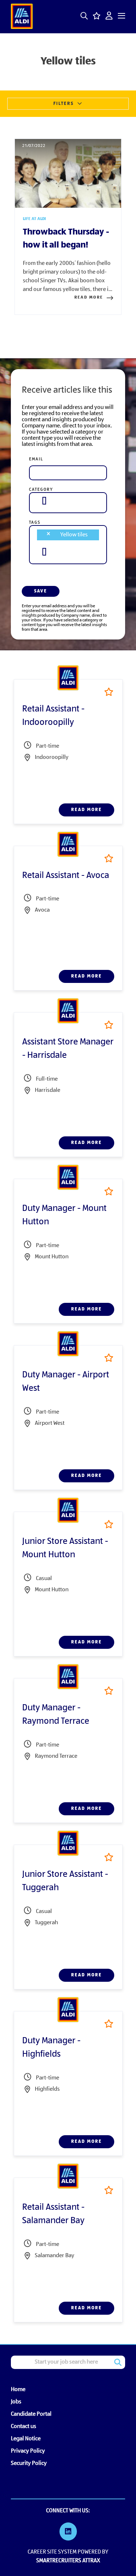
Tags (35, 523)
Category (41, 490)
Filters (63, 104)
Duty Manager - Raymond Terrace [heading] (56, 1715)
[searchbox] (44, 501)
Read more (89, 297)
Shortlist (109, 692)
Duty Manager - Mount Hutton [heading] (64, 1215)
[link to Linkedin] (68, 2533)
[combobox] (68, 501)
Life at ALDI (34, 219)
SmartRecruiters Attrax (68, 2561)
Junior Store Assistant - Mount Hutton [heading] (65, 1548)
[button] (84, 16)
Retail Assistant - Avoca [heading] (66, 876)
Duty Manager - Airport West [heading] (66, 1382)
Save (41, 591)
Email (36, 459)
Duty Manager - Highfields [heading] (51, 2048)
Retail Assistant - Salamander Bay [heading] (53, 2214)
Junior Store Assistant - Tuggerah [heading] (65, 1881)
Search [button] (118, 2362)
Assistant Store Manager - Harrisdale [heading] (68, 1049)
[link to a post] (68, 173)
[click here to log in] (109, 16)
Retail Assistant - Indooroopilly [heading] (53, 716)
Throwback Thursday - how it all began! (66, 239)
